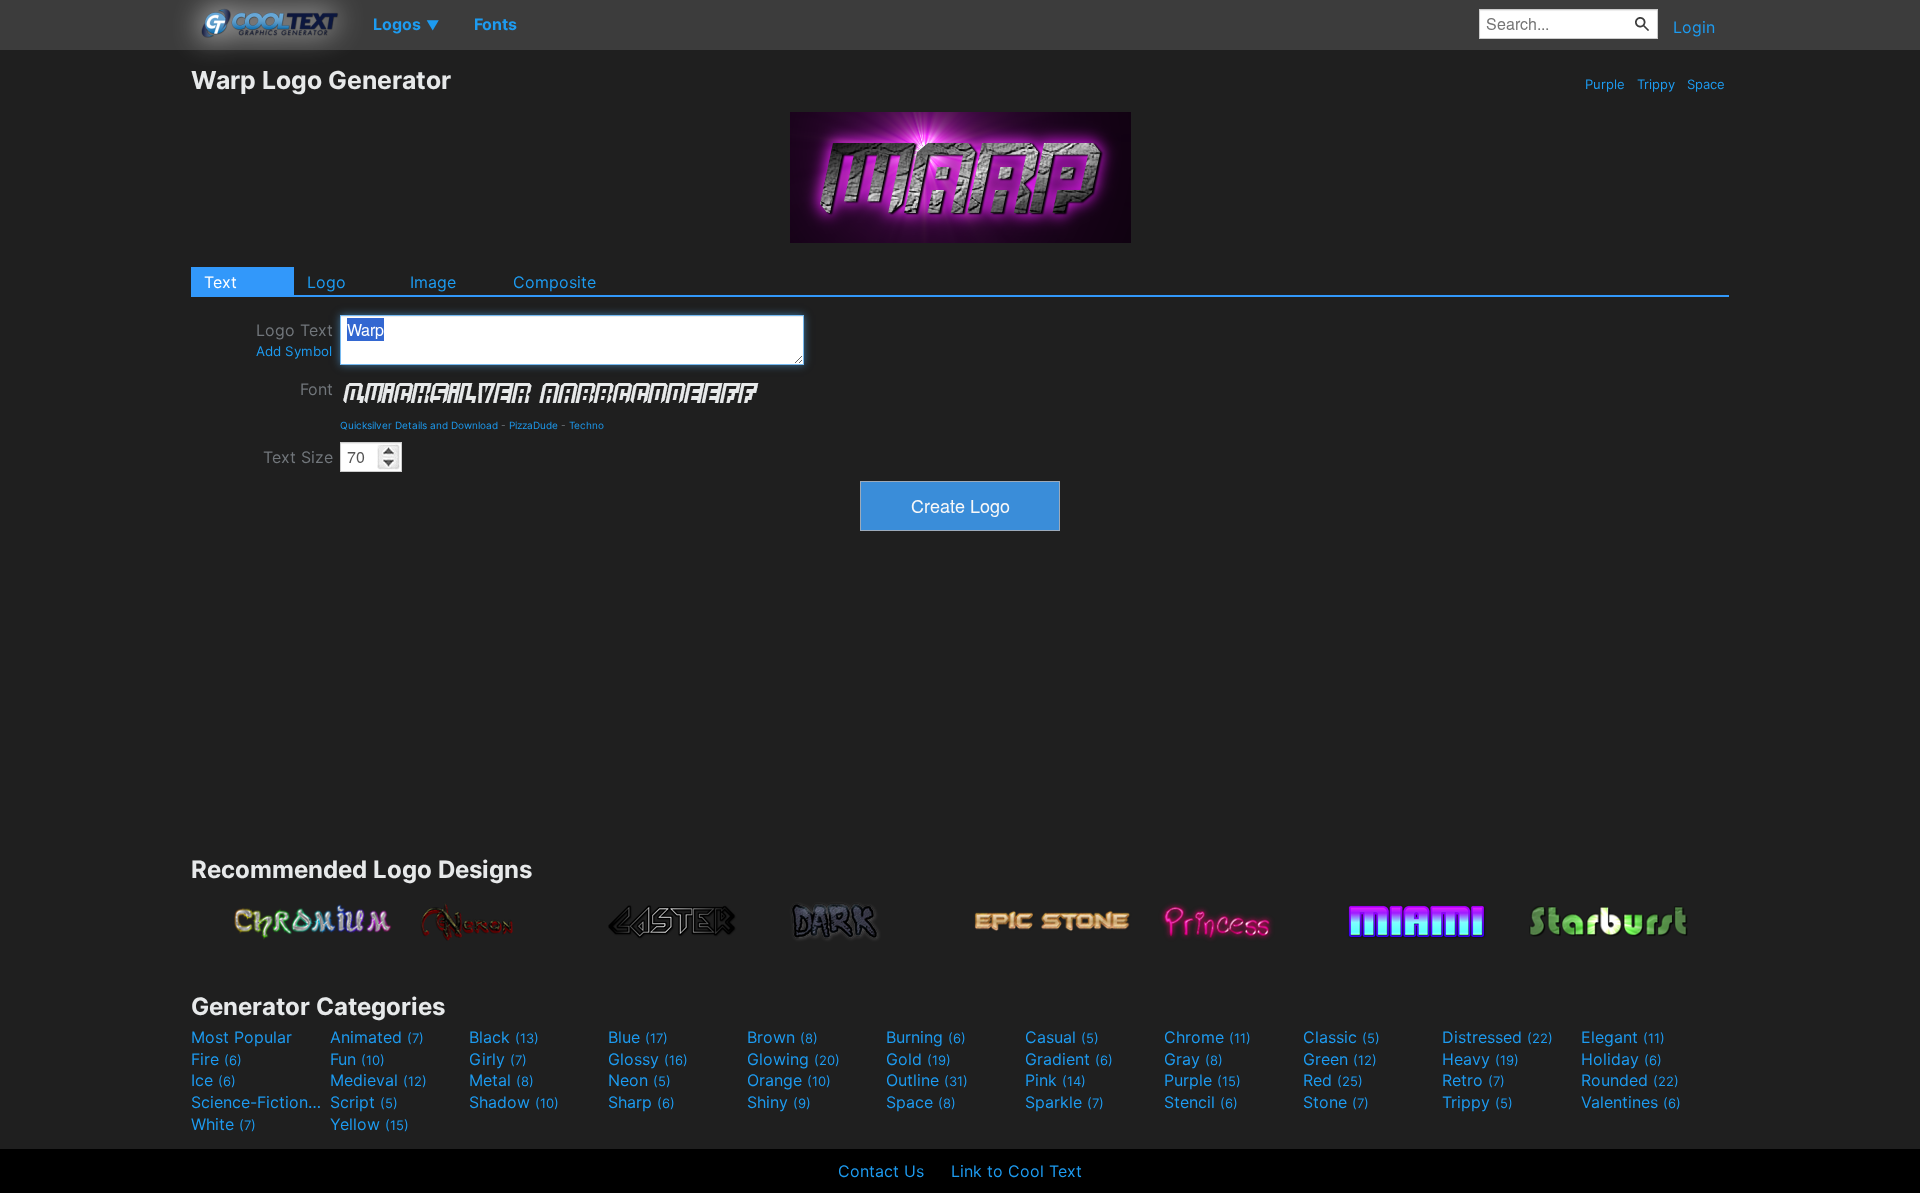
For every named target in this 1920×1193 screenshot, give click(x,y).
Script (364, 1102)
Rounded (1630, 1080)
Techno (586, 425)
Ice (213, 1080)
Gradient (1069, 1059)
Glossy (648, 1059)
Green (1340, 1059)
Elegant (1623, 1037)
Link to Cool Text (1016, 1171)
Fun (357, 1059)
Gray (1193, 1059)
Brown (782, 1037)
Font (316, 389)
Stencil (1201, 1102)
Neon (639, 1080)
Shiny (779, 1102)
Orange (789, 1080)
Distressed (1497, 1037)
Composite (554, 282)
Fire (216, 1059)
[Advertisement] (95, 365)
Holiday (1621, 1059)
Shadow (514, 1102)
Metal (501, 1080)
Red (1333, 1080)
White (223, 1124)
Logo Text (294, 339)
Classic (1341, 1037)
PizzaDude (533, 425)
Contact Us (881, 1171)
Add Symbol (294, 351)
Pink (1055, 1080)
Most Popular (241, 1037)
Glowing (793, 1059)
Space (1706, 84)
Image (433, 282)
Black (504, 1037)
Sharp (641, 1102)
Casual (1062, 1037)
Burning (926, 1037)
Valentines (1631, 1102)
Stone (1336, 1102)
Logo (326, 282)
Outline (927, 1080)
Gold (918, 1059)
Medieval (378, 1080)
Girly (498, 1059)
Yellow (369, 1124)
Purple (1605, 84)
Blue (638, 1037)
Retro (1473, 1080)
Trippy (1656, 84)
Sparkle (1064, 1102)
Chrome (1207, 1037)
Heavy (1480, 1059)
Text (220, 282)
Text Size (298, 457)
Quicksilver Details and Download (419, 425)
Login (1694, 27)
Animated (377, 1037)
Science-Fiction (258, 1102)
